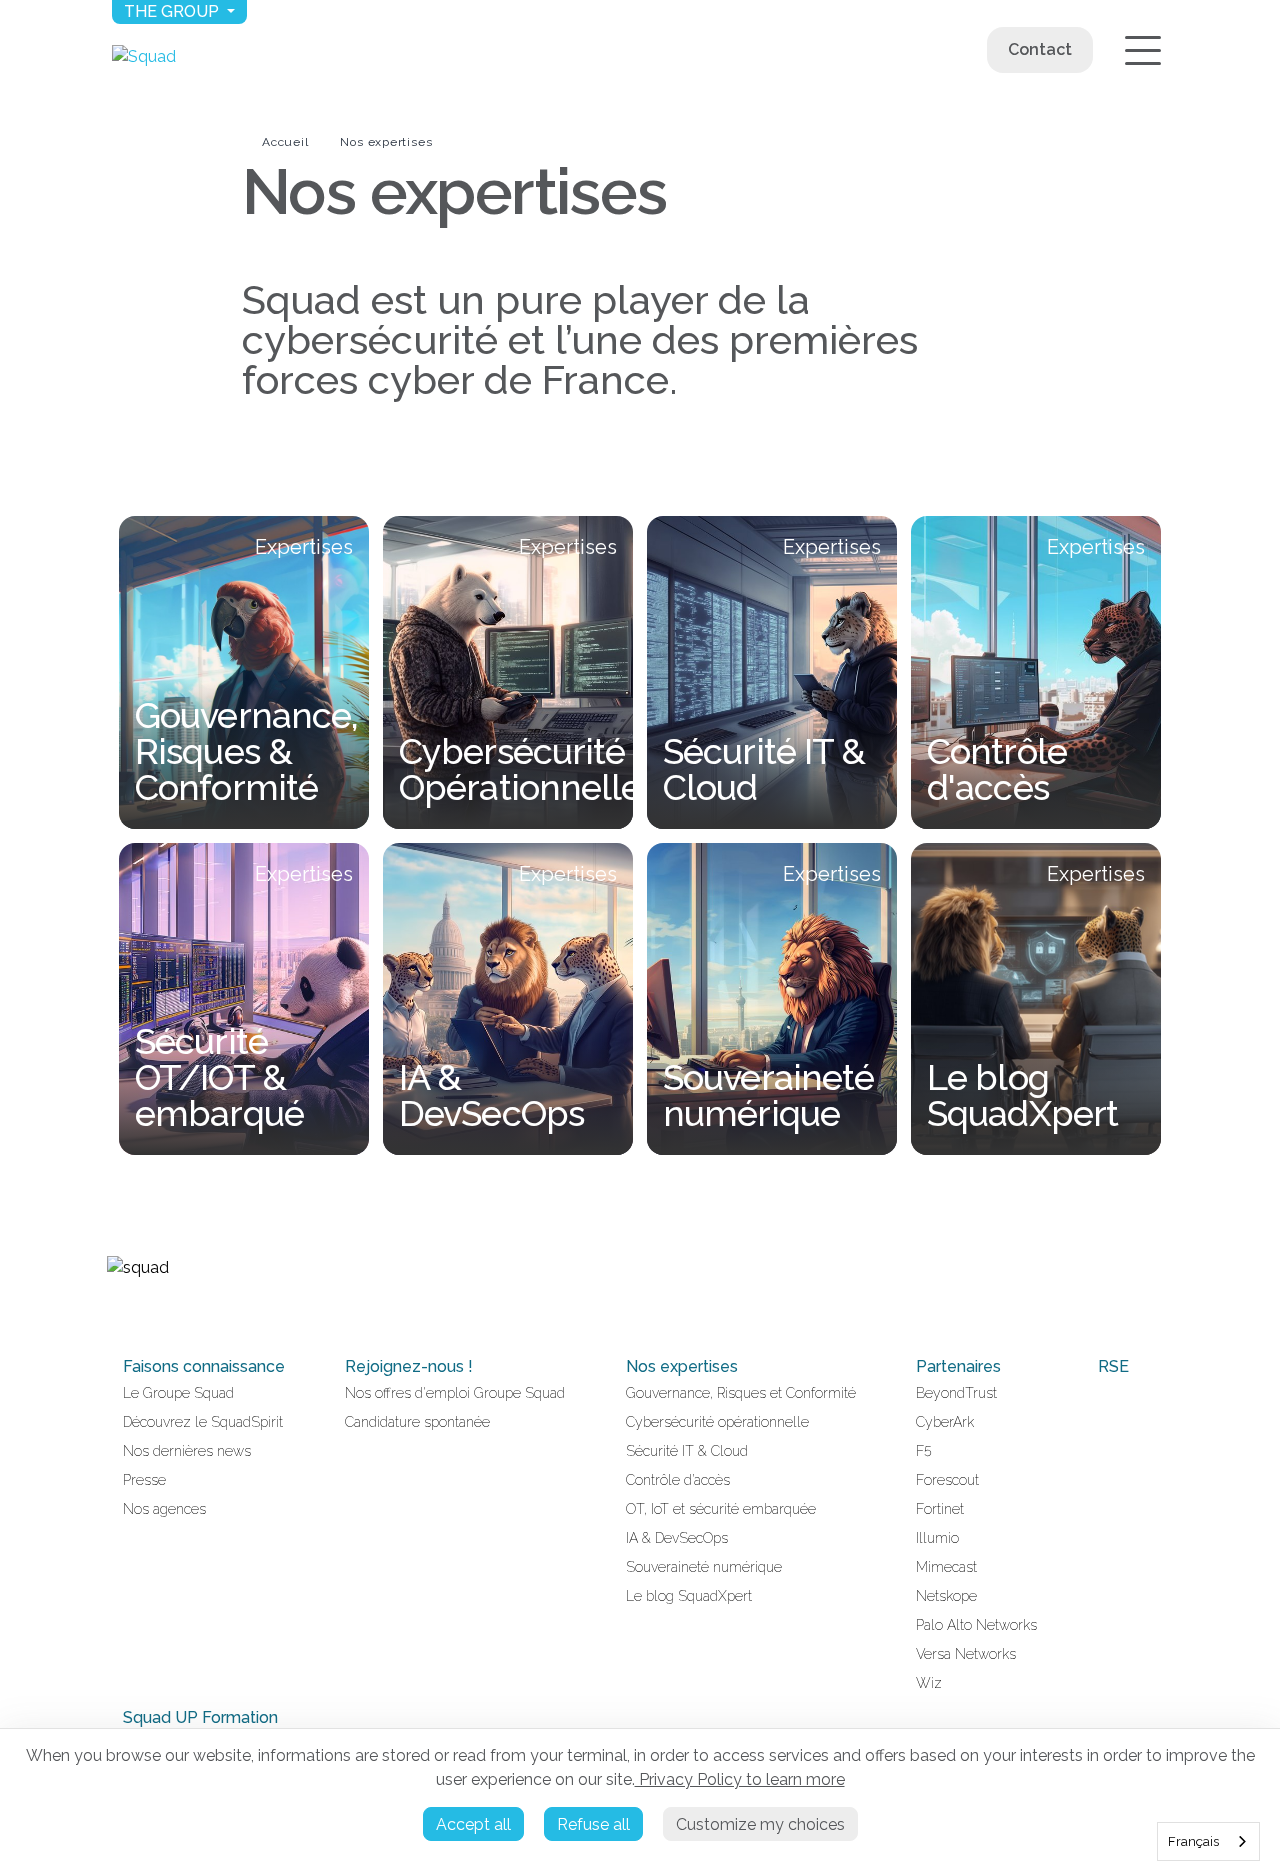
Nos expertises (386, 142)
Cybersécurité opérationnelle (717, 1422)
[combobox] (1208, 1841)
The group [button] (173, 11)
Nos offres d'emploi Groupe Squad (455, 1393)
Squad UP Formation (200, 1717)
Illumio (937, 1538)
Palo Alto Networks (976, 1625)
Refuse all (593, 1824)
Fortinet (940, 1509)
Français (1193, 1841)
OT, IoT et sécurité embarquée (721, 1509)
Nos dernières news (187, 1451)
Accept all (473, 1824)
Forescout (947, 1480)
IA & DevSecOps (677, 1538)
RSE (1113, 1366)
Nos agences (164, 1509)
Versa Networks (966, 1654)
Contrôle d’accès (678, 1480)
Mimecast (946, 1567)
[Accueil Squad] (144, 56)
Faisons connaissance (204, 1366)
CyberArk (945, 1422)
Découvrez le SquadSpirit (203, 1422)
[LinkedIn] (115, 1310)
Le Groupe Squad (178, 1393)
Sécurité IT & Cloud (687, 1451)
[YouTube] (139, 1310)
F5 (924, 1451)
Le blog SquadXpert (689, 1596)
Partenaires (958, 1366)
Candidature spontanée (417, 1422)
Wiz (929, 1683)
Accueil (285, 142)
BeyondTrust (956, 1393)
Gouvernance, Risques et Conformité (741, 1393)
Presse (144, 1480)
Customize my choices (760, 1824)
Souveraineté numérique (704, 1567)
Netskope (946, 1596)
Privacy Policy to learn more (740, 1779)
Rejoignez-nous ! (409, 1366)
